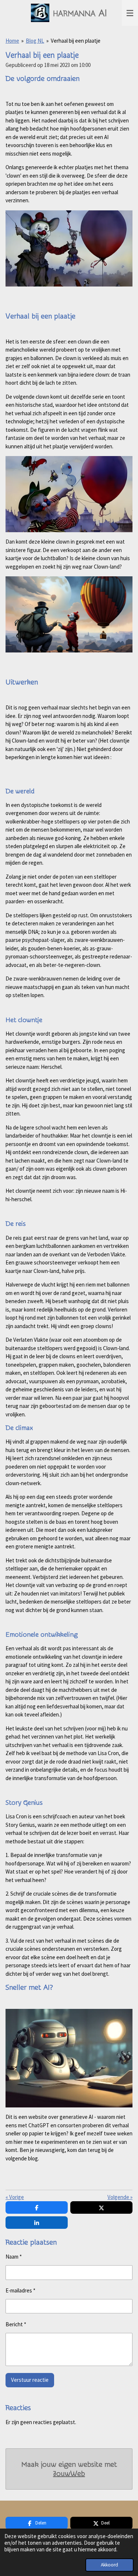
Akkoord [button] (109, 2565)
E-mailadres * (20, 2290)
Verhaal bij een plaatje (76, 41)
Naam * (14, 2257)
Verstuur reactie (30, 2380)
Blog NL (35, 41)
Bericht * (16, 2324)
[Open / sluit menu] (130, 13)
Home (12, 41)
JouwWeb (69, 2474)
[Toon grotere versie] (69, 248)
